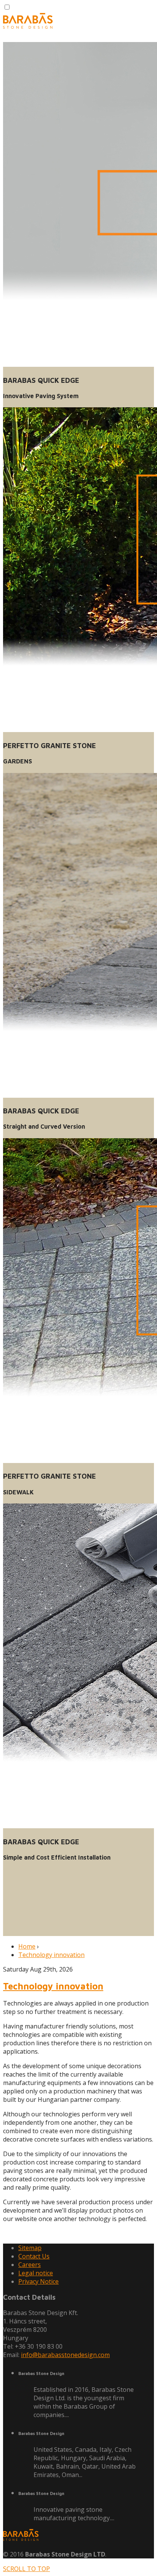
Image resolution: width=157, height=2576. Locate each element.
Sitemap (30, 2248)
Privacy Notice (38, 2281)
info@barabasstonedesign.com (65, 2355)
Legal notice (36, 2273)
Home (27, 1946)
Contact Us (34, 2256)
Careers (30, 2265)
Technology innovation (51, 1955)
